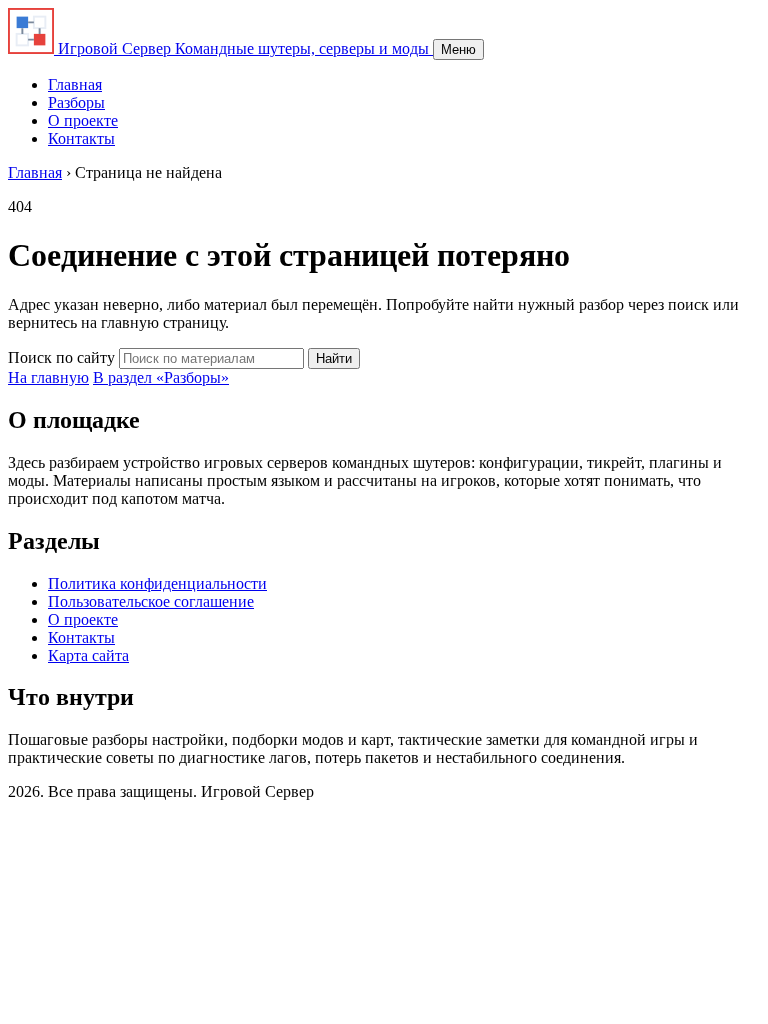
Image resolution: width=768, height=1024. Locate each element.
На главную (48, 377)
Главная (75, 84)
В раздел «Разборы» (161, 377)
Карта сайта (88, 655)
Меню (458, 49)
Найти (334, 358)
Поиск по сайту (61, 357)
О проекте (83, 120)
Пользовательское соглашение (151, 601)
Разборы (76, 102)
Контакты (81, 138)
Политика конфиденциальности (157, 583)
